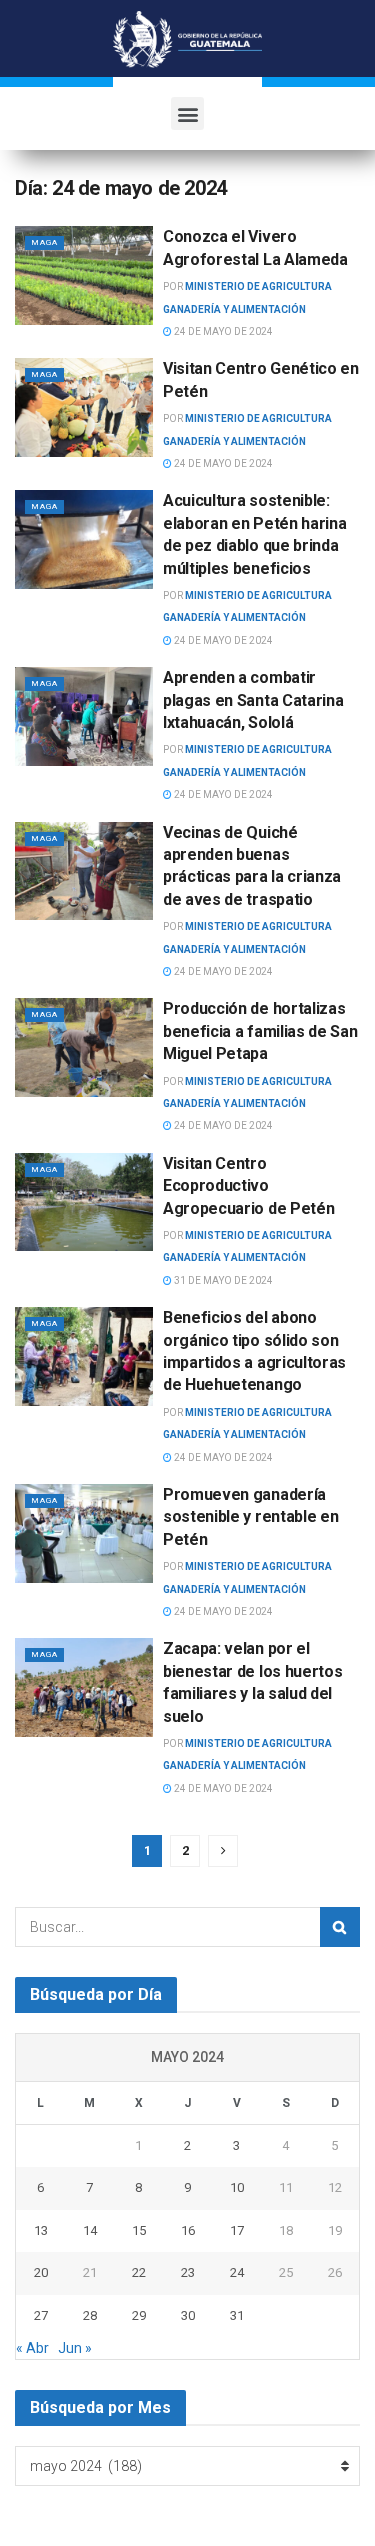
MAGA (44, 242)
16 (188, 2230)
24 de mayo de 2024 (222, 331)
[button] (187, 113)
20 (41, 2272)
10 (237, 2187)
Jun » (75, 2348)
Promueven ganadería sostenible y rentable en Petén (250, 1517)
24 (237, 2272)
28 (90, 2315)
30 (188, 2315)
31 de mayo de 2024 (222, 1280)
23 (188, 2272)
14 (90, 2230)
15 (139, 2230)
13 (41, 2230)
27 (41, 2315)
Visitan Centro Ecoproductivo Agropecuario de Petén (248, 1186)
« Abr (32, 2348)
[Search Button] (340, 1927)
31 (237, 2315)
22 (139, 2272)
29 (139, 2315)
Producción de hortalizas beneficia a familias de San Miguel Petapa (260, 1031)
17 (237, 2230)
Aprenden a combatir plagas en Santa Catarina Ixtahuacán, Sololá (253, 700)
